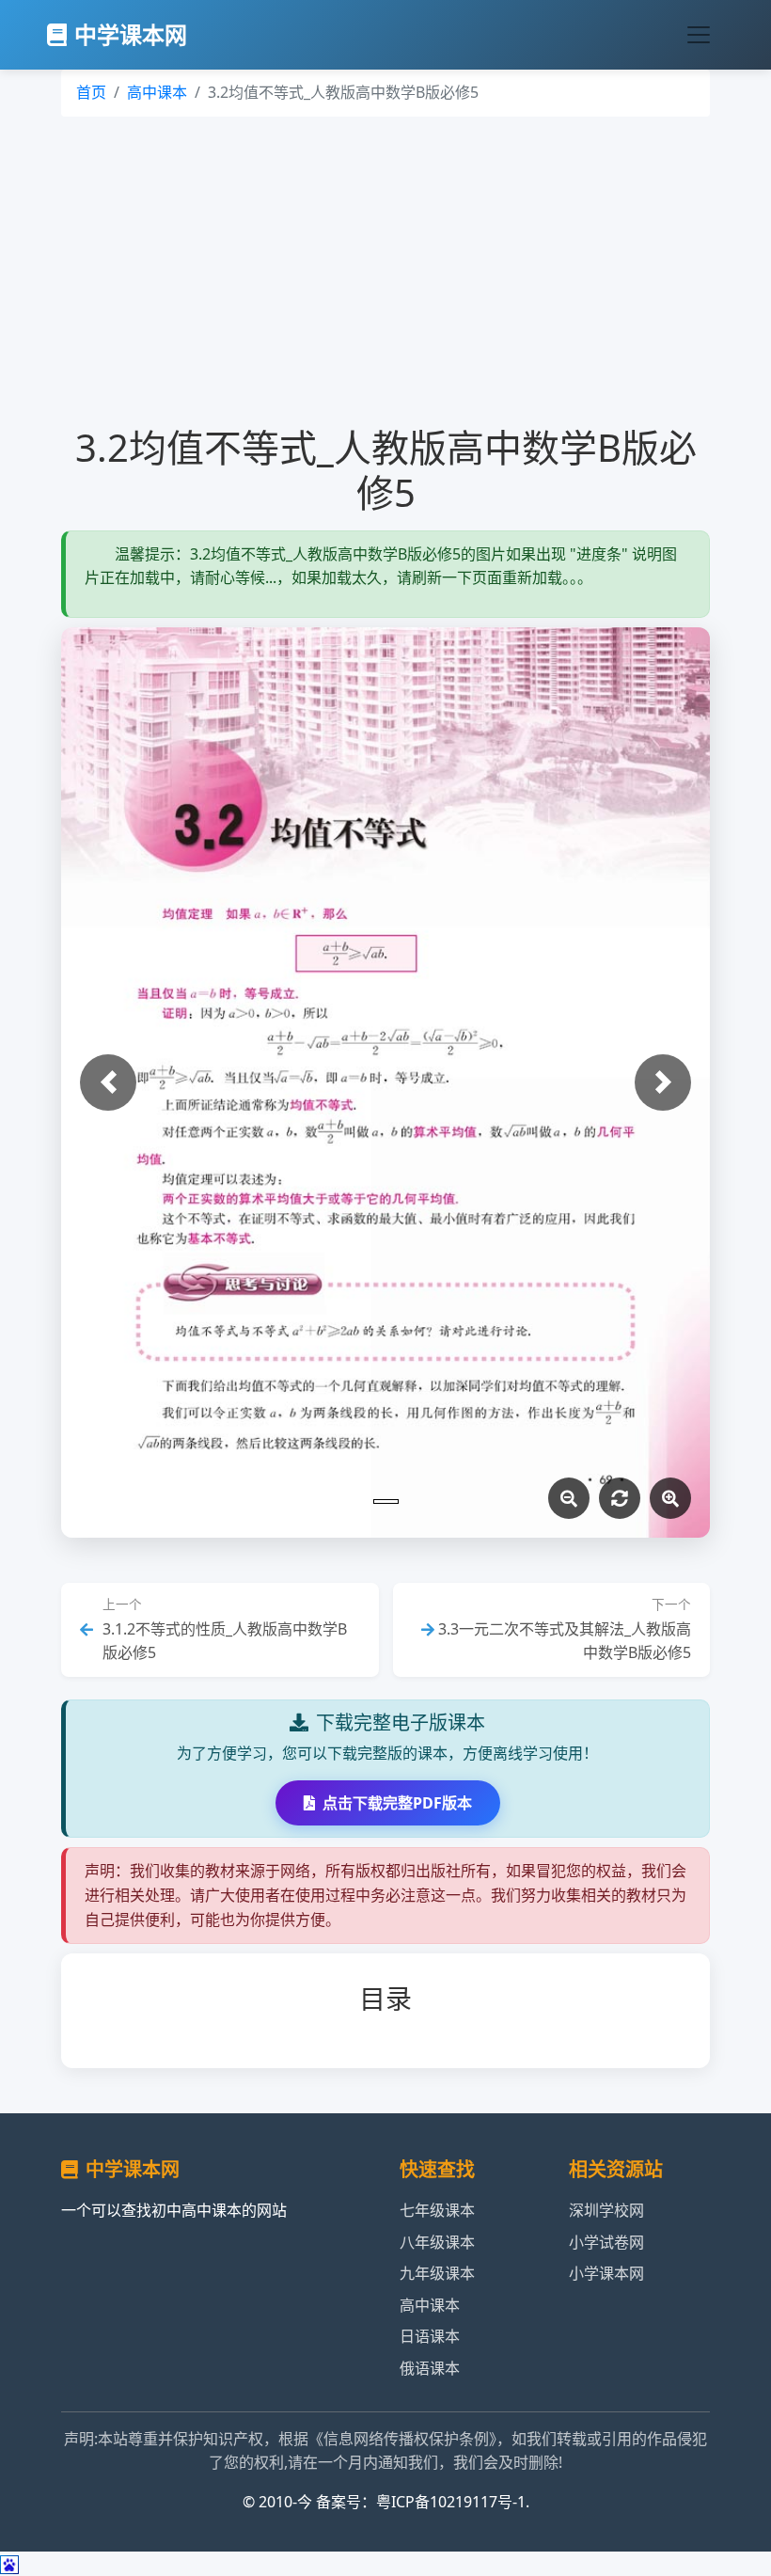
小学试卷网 (606, 2242)
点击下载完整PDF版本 (397, 1803)
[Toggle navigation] (699, 35)
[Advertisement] (385, 271)
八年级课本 (437, 2242)
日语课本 (430, 2336)
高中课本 (157, 92)
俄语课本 (430, 2368)
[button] (108, 1083)
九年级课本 (437, 2273)
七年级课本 (437, 2210)
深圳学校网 (606, 2210)
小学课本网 (606, 2273)
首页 (91, 92)
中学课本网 (131, 34)
